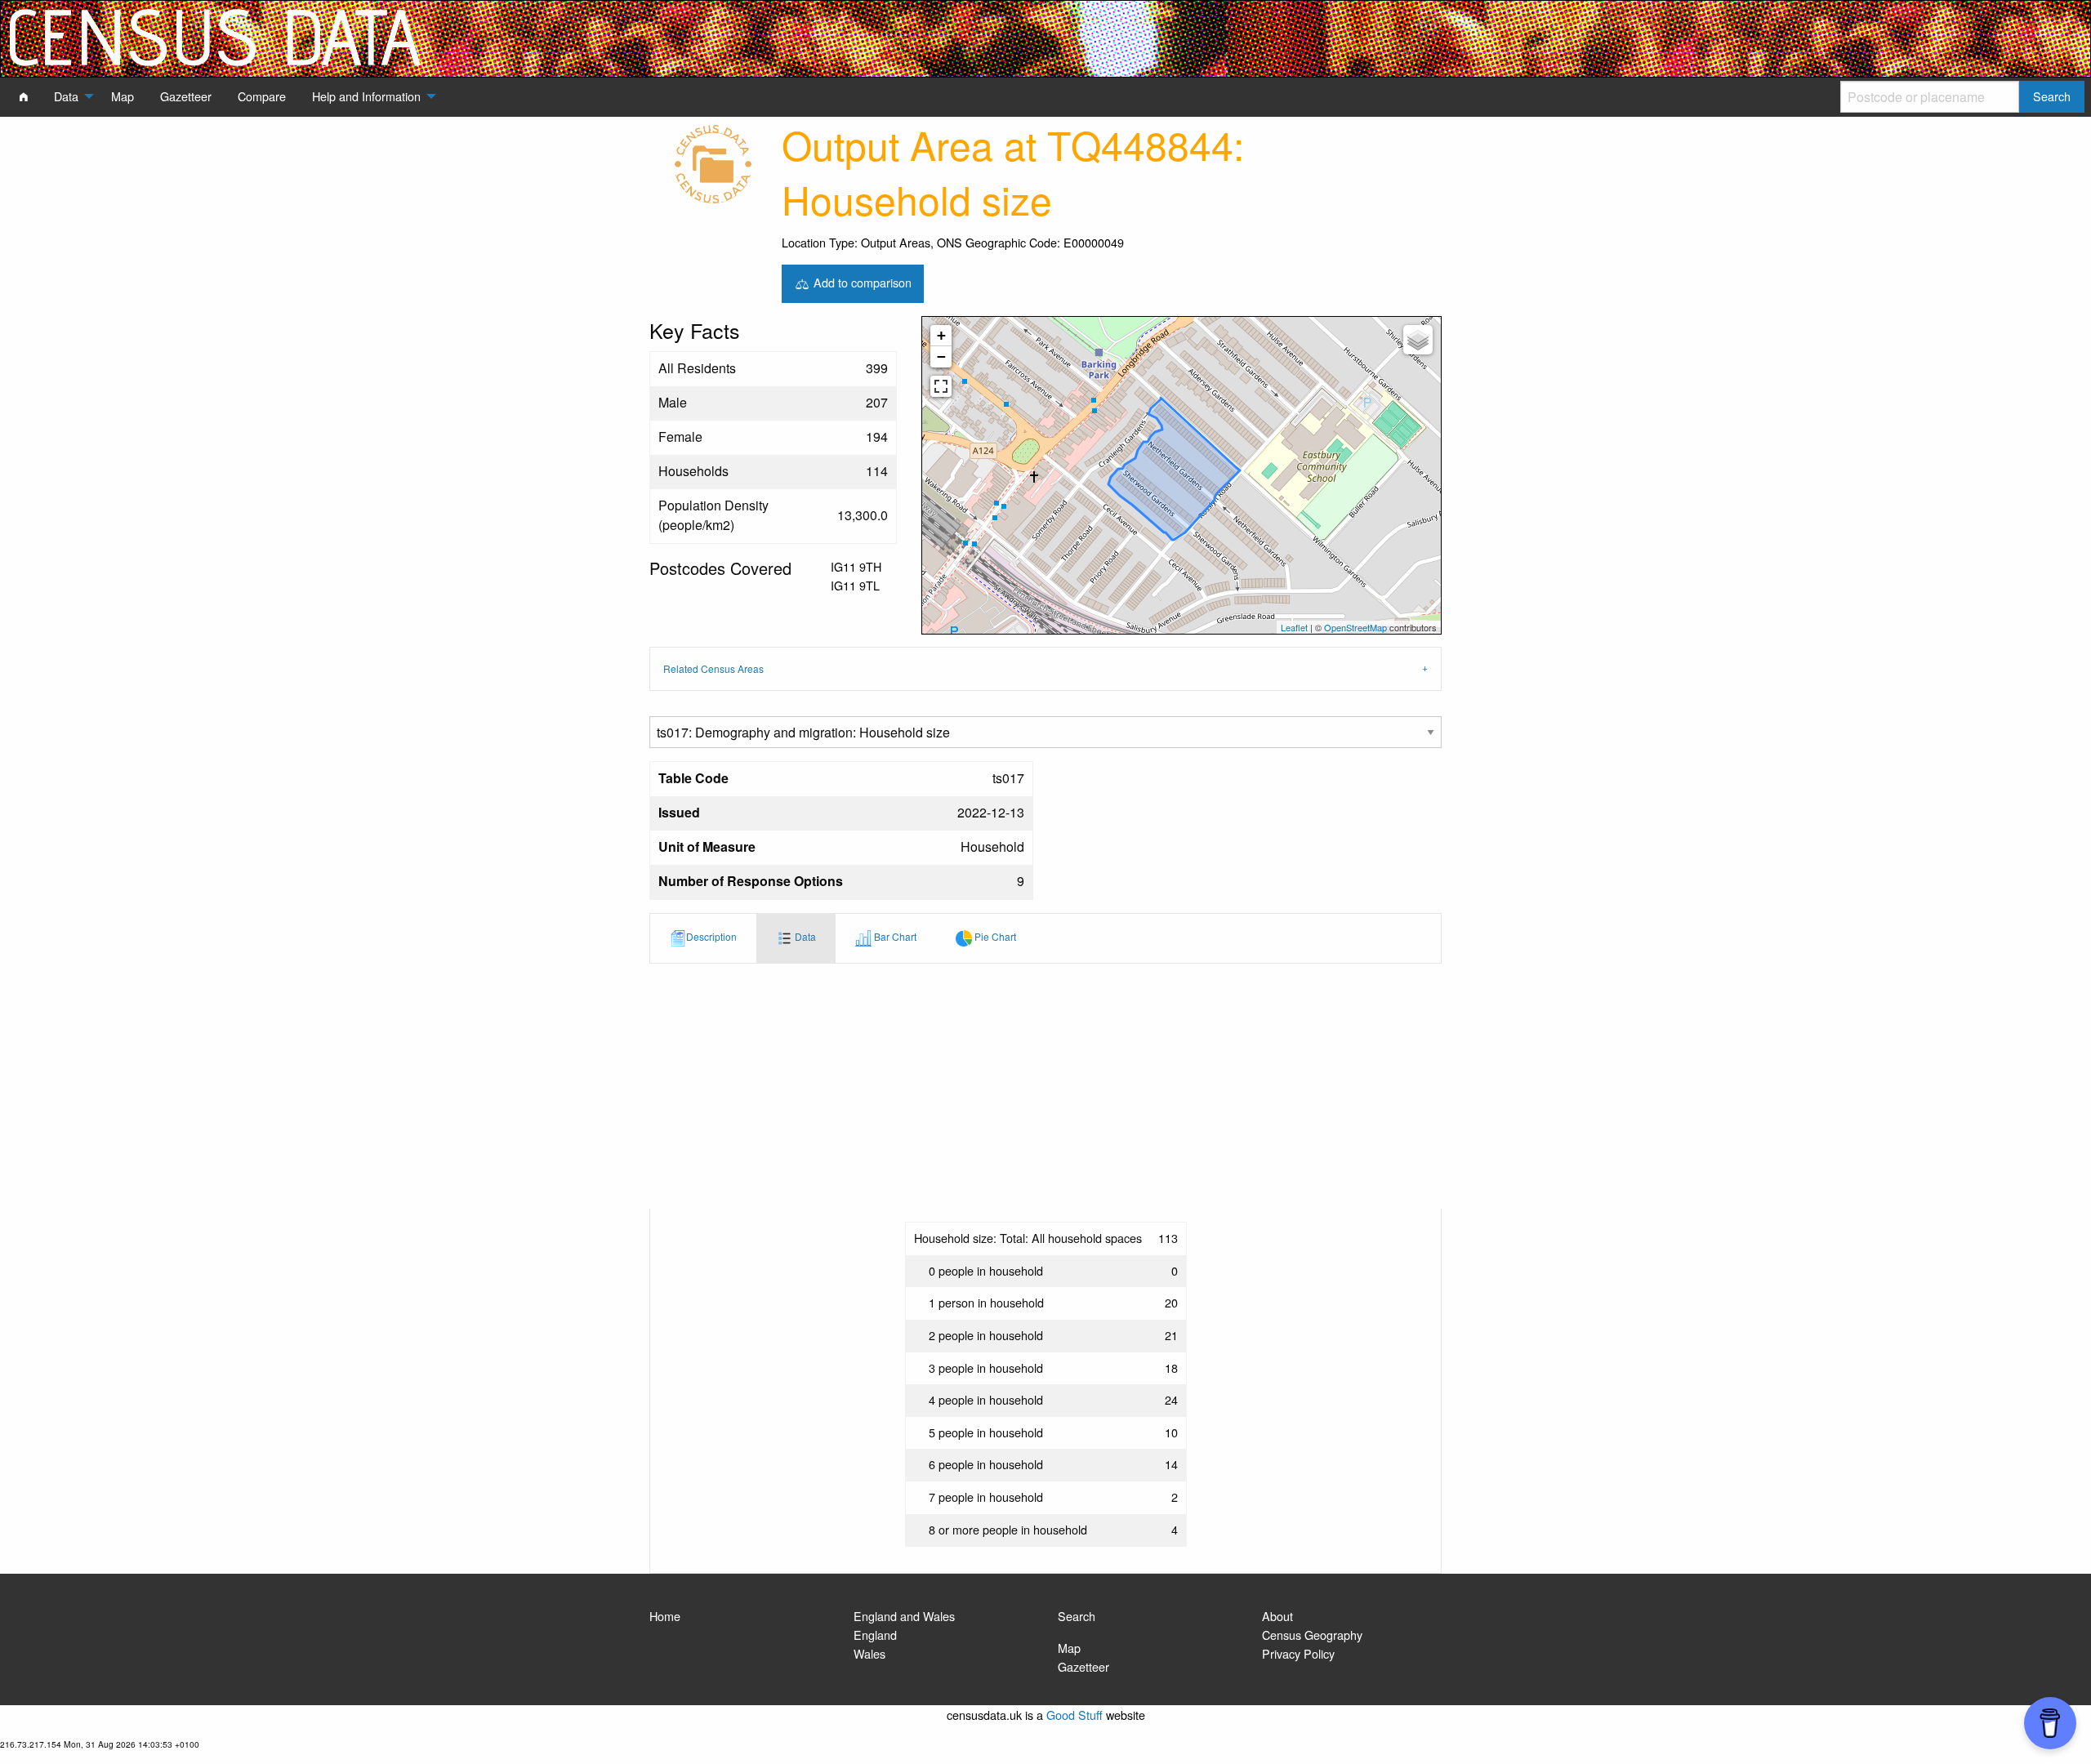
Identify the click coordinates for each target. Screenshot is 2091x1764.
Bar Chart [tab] (894, 936)
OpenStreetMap (1355, 627)
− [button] (941, 356)
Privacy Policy (1298, 1653)
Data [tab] (804, 936)
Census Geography (1312, 1635)
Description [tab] (711, 936)
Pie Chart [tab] (994, 936)
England (875, 1635)
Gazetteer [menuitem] (186, 96)
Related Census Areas (713, 668)
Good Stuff (1074, 1715)
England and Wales (904, 1616)
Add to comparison (861, 281)
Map (1069, 1648)
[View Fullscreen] (941, 386)
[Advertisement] (1045, 1086)
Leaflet (1294, 627)
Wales (869, 1653)
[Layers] (1418, 340)
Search (1077, 1616)
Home (665, 1616)
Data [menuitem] (66, 96)
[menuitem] (24, 96)
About (1277, 1616)
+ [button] (941, 335)
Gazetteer (1083, 1666)
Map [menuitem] (123, 96)
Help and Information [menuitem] (366, 96)
